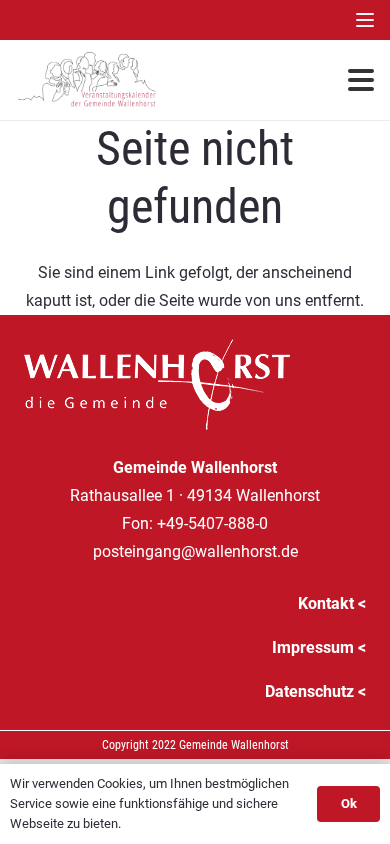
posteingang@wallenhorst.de (195, 551)
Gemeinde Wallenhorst (234, 745)
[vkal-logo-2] (87, 80)
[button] (365, 20)
